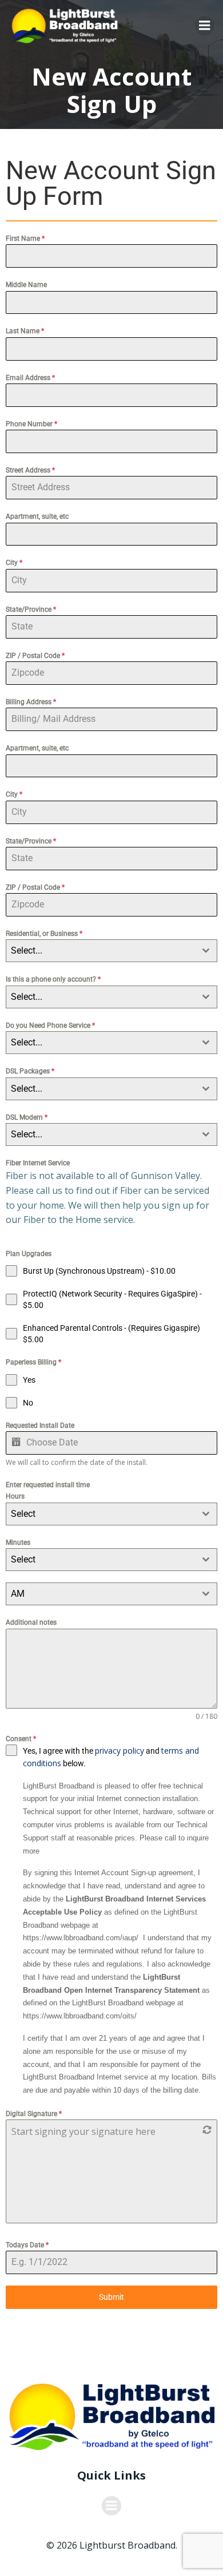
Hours (15, 1496)
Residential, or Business (44, 934)
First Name (25, 239)
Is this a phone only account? (53, 979)
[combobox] (111, 951)
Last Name (25, 331)
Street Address (30, 470)
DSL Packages (30, 1071)
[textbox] (101, 951)
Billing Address (31, 702)
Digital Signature (34, 2114)
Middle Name (26, 285)
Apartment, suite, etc (37, 516)
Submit (111, 2297)
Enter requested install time (48, 1485)
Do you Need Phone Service (50, 1025)
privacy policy (120, 1751)
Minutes (18, 1543)
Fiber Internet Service (38, 1163)
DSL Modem (27, 1117)
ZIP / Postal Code (35, 656)
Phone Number (31, 424)
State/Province (31, 609)
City (14, 563)
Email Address (30, 378)
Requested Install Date (40, 1426)
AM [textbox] (18, 1594)
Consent (21, 1739)
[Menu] (205, 26)
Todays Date (27, 2245)
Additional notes (31, 1622)
